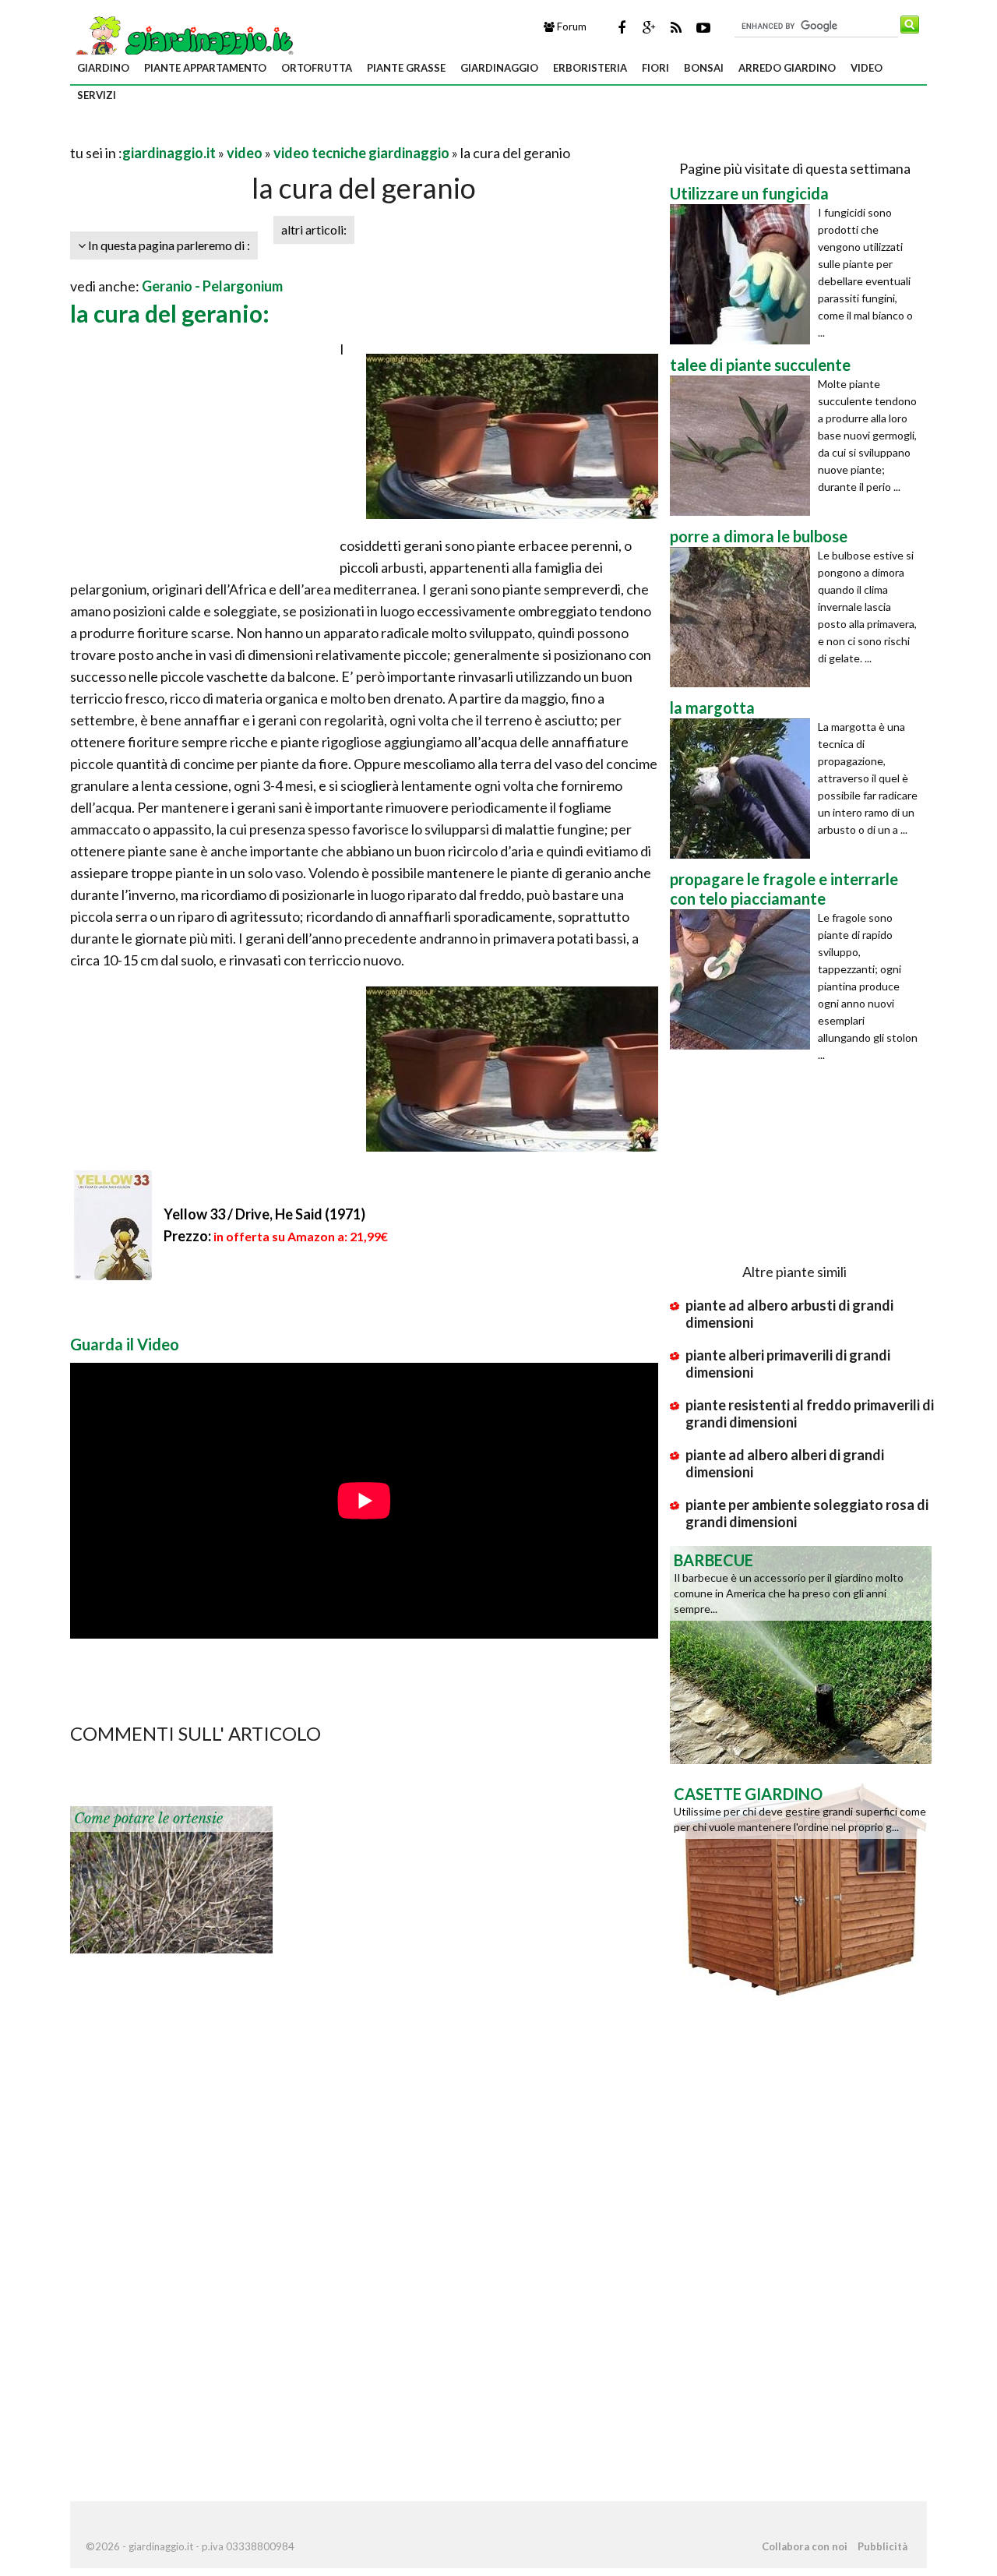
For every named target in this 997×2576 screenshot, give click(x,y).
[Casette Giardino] (801, 1887)
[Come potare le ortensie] (171, 1878)
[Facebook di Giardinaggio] (622, 27)
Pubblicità (883, 2546)
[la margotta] (744, 789)
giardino (103, 68)
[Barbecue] (801, 1653)
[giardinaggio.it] (183, 40)
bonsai (704, 68)
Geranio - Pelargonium (212, 286)
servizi (97, 95)
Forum (571, 26)
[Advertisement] (252, 134)
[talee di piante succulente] (744, 446)
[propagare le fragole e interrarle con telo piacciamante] (744, 979)
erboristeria (590, 68)
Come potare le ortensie (148, 1819)
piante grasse (406, 68)
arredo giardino (787, 68)
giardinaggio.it (169, 153)
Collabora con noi (805, 2546)
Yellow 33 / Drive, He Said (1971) (264, 1214)
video (867, 68)
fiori (655, 68)
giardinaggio (499, 68)
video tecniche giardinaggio (361, 153)
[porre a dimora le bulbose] (744, 617)
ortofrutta (317, 68)
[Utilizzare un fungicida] (744, 274)
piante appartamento (205, 68)
